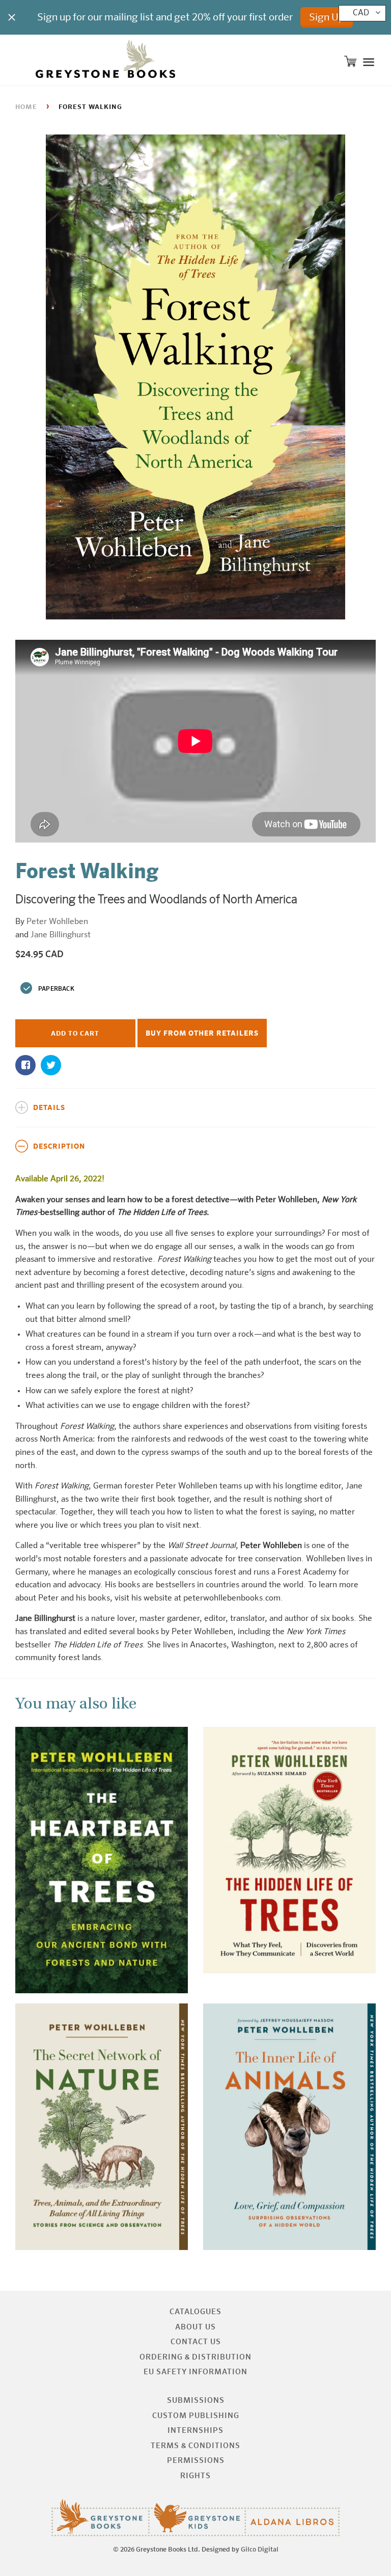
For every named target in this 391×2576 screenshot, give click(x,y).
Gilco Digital (260, 2550)
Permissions (196, 2461)
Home (26, 107)
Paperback (56, 989)
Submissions (196, 2401)
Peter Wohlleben (57, 922)
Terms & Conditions (195, 2446)
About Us (195, 2327)
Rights (195, 2476)
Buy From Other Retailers (202, 1034)
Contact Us (196, 2342)
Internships (195, 2431)
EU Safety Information (195, 2372)
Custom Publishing (196, 2416)
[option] (195, 377)
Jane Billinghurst (61, 935)
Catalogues (195, 2312)
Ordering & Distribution (195, 2357)
